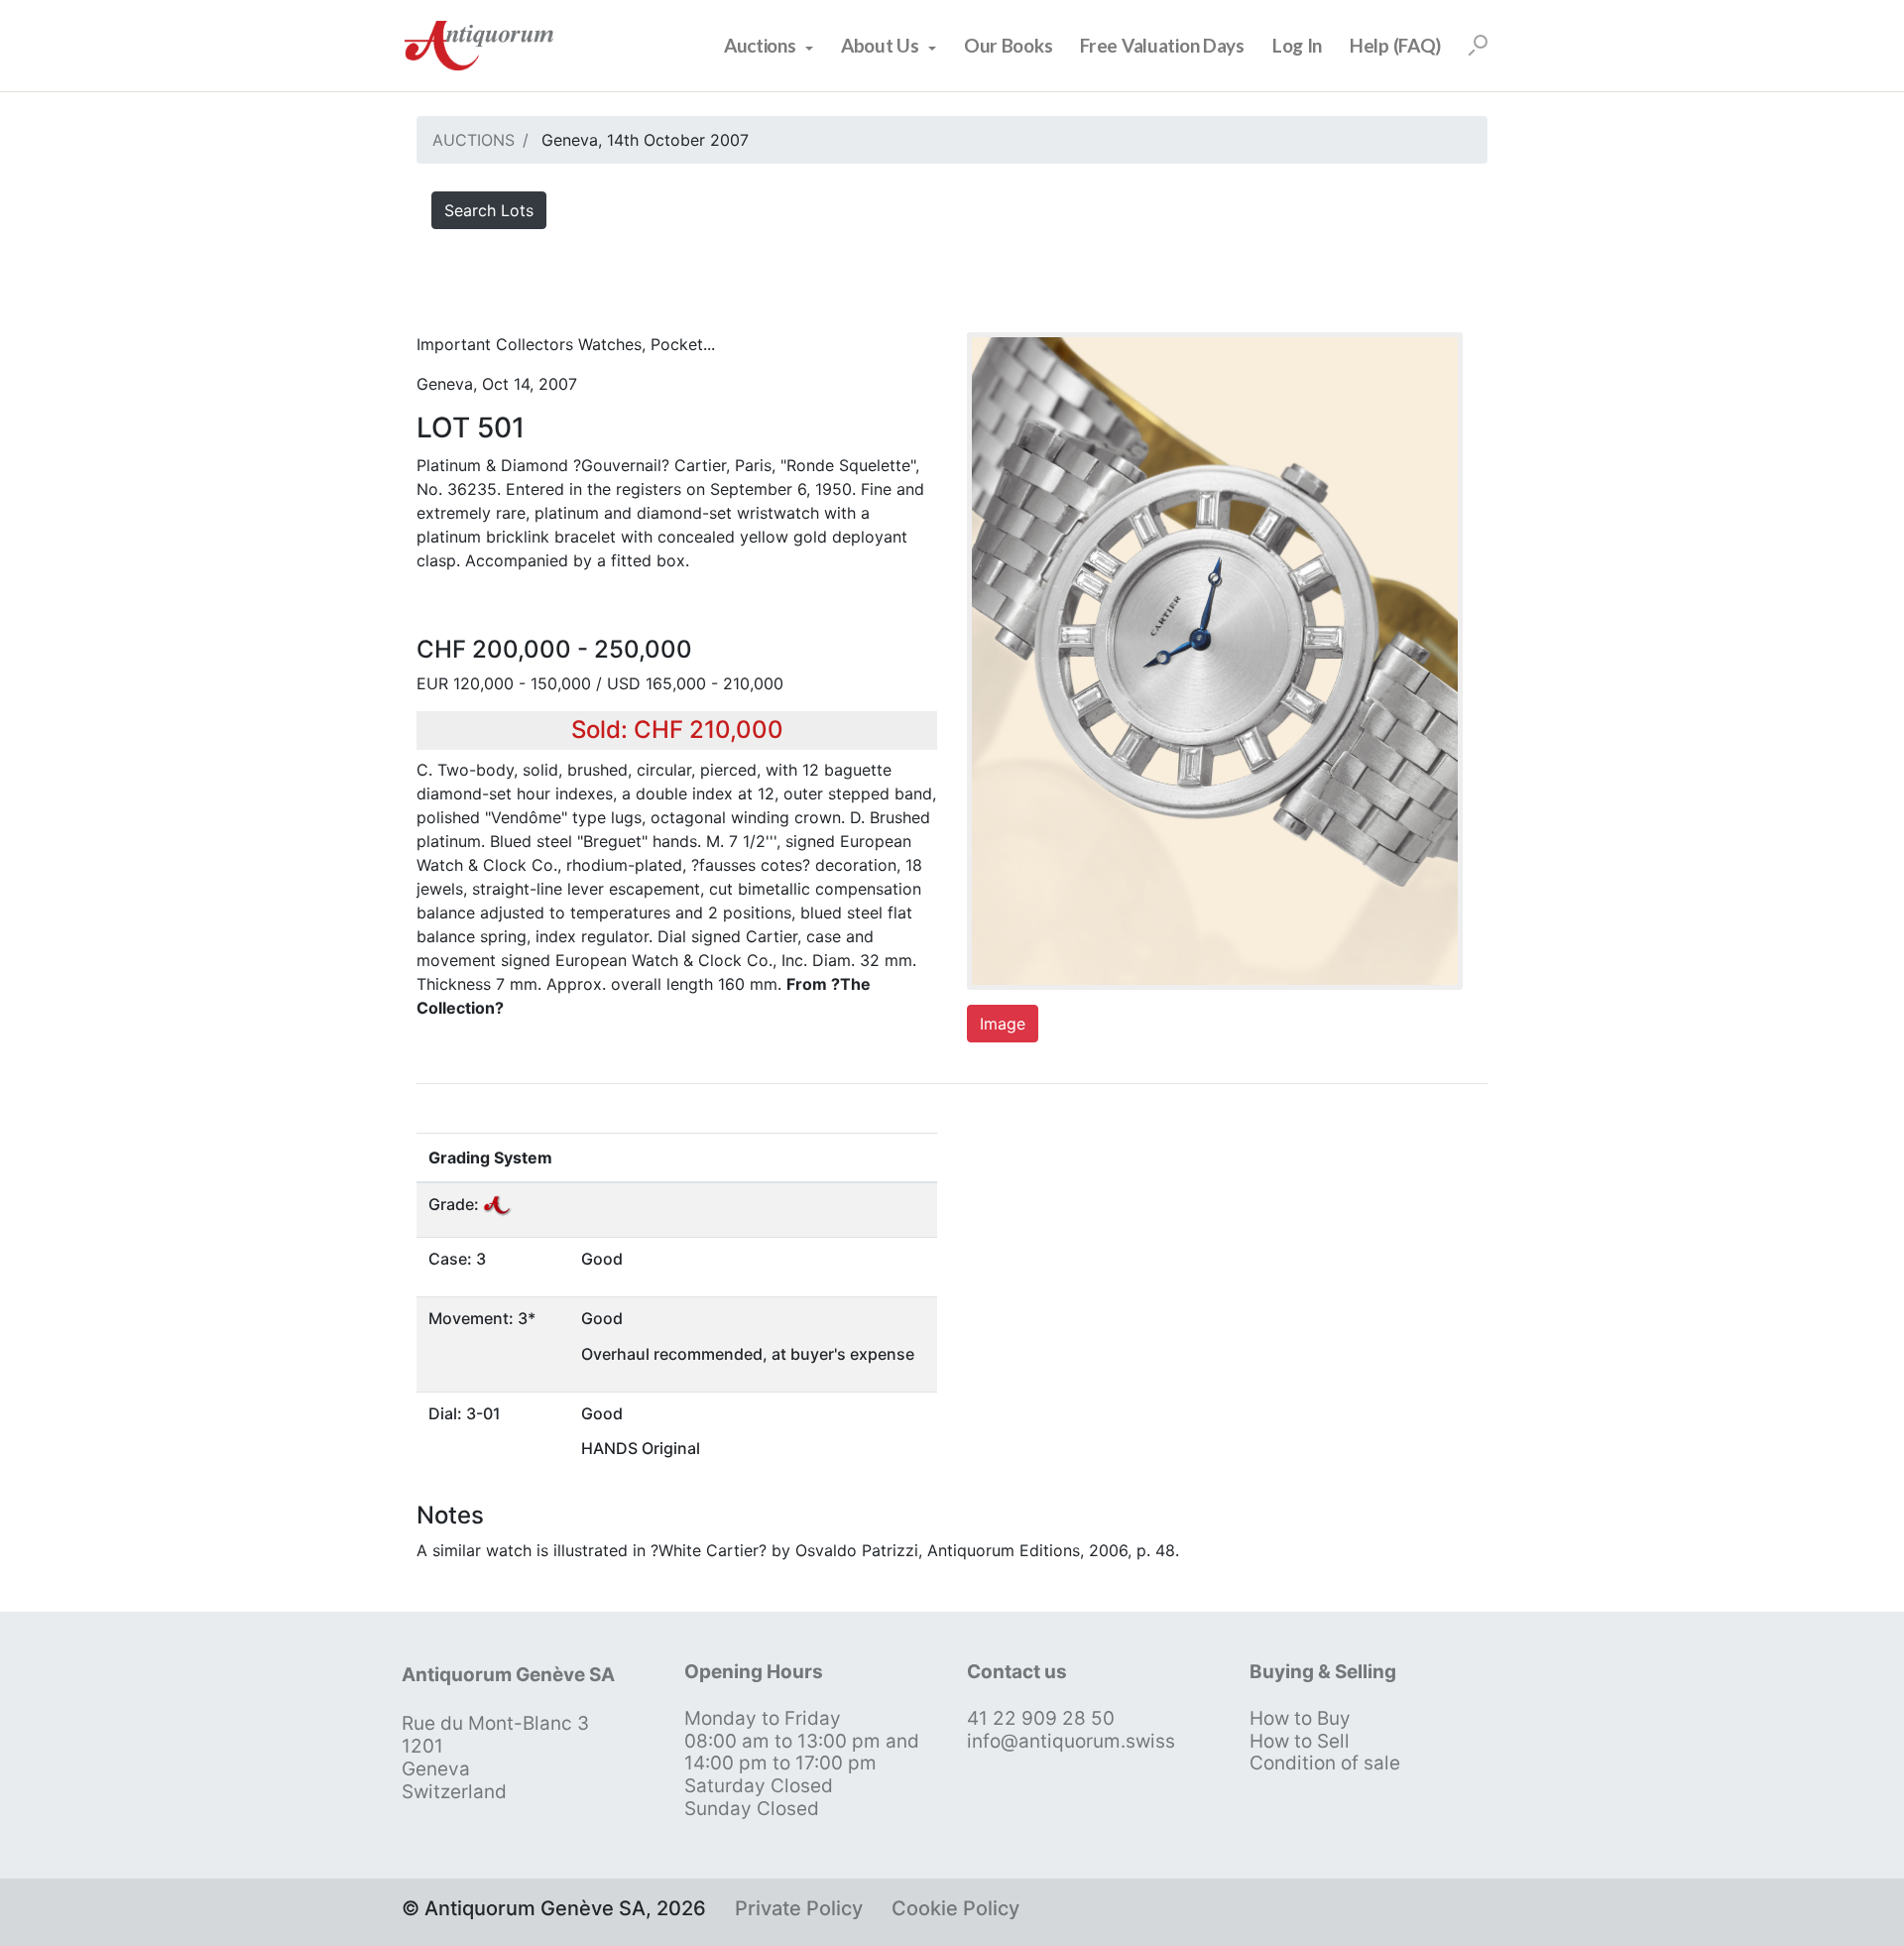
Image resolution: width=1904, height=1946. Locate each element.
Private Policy (799, 1908)
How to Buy (1300, 1718)
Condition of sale (1325, 1763)
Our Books (1008, 45)
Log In (1297, 45)
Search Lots (489, 210)
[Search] (1478, 46)
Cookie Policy (955, 1908)
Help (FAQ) (1395, 45)
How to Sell (1300, 1741)
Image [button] (1003, 1024)
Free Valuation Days (1162, 45)
